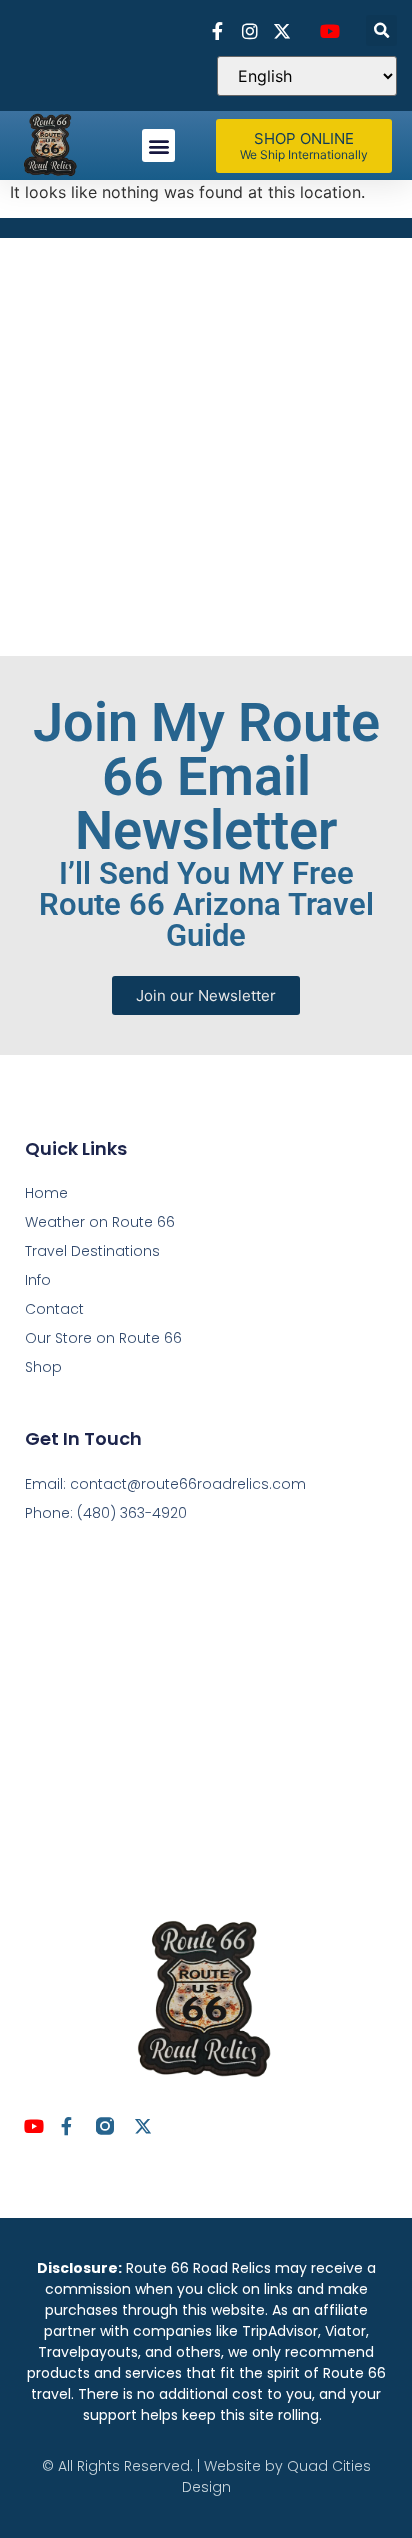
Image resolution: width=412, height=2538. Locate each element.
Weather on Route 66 (100, 1222)
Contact (54, 1309)
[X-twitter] (143, 2126)
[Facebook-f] (67, 2126)
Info (38, 1280)
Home (46, 1193)
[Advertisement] (206, 444)
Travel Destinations (92, 1251)
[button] (381, 30)
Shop (43, 1367)
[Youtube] (34, 2126)
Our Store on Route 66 (103, 1338)
